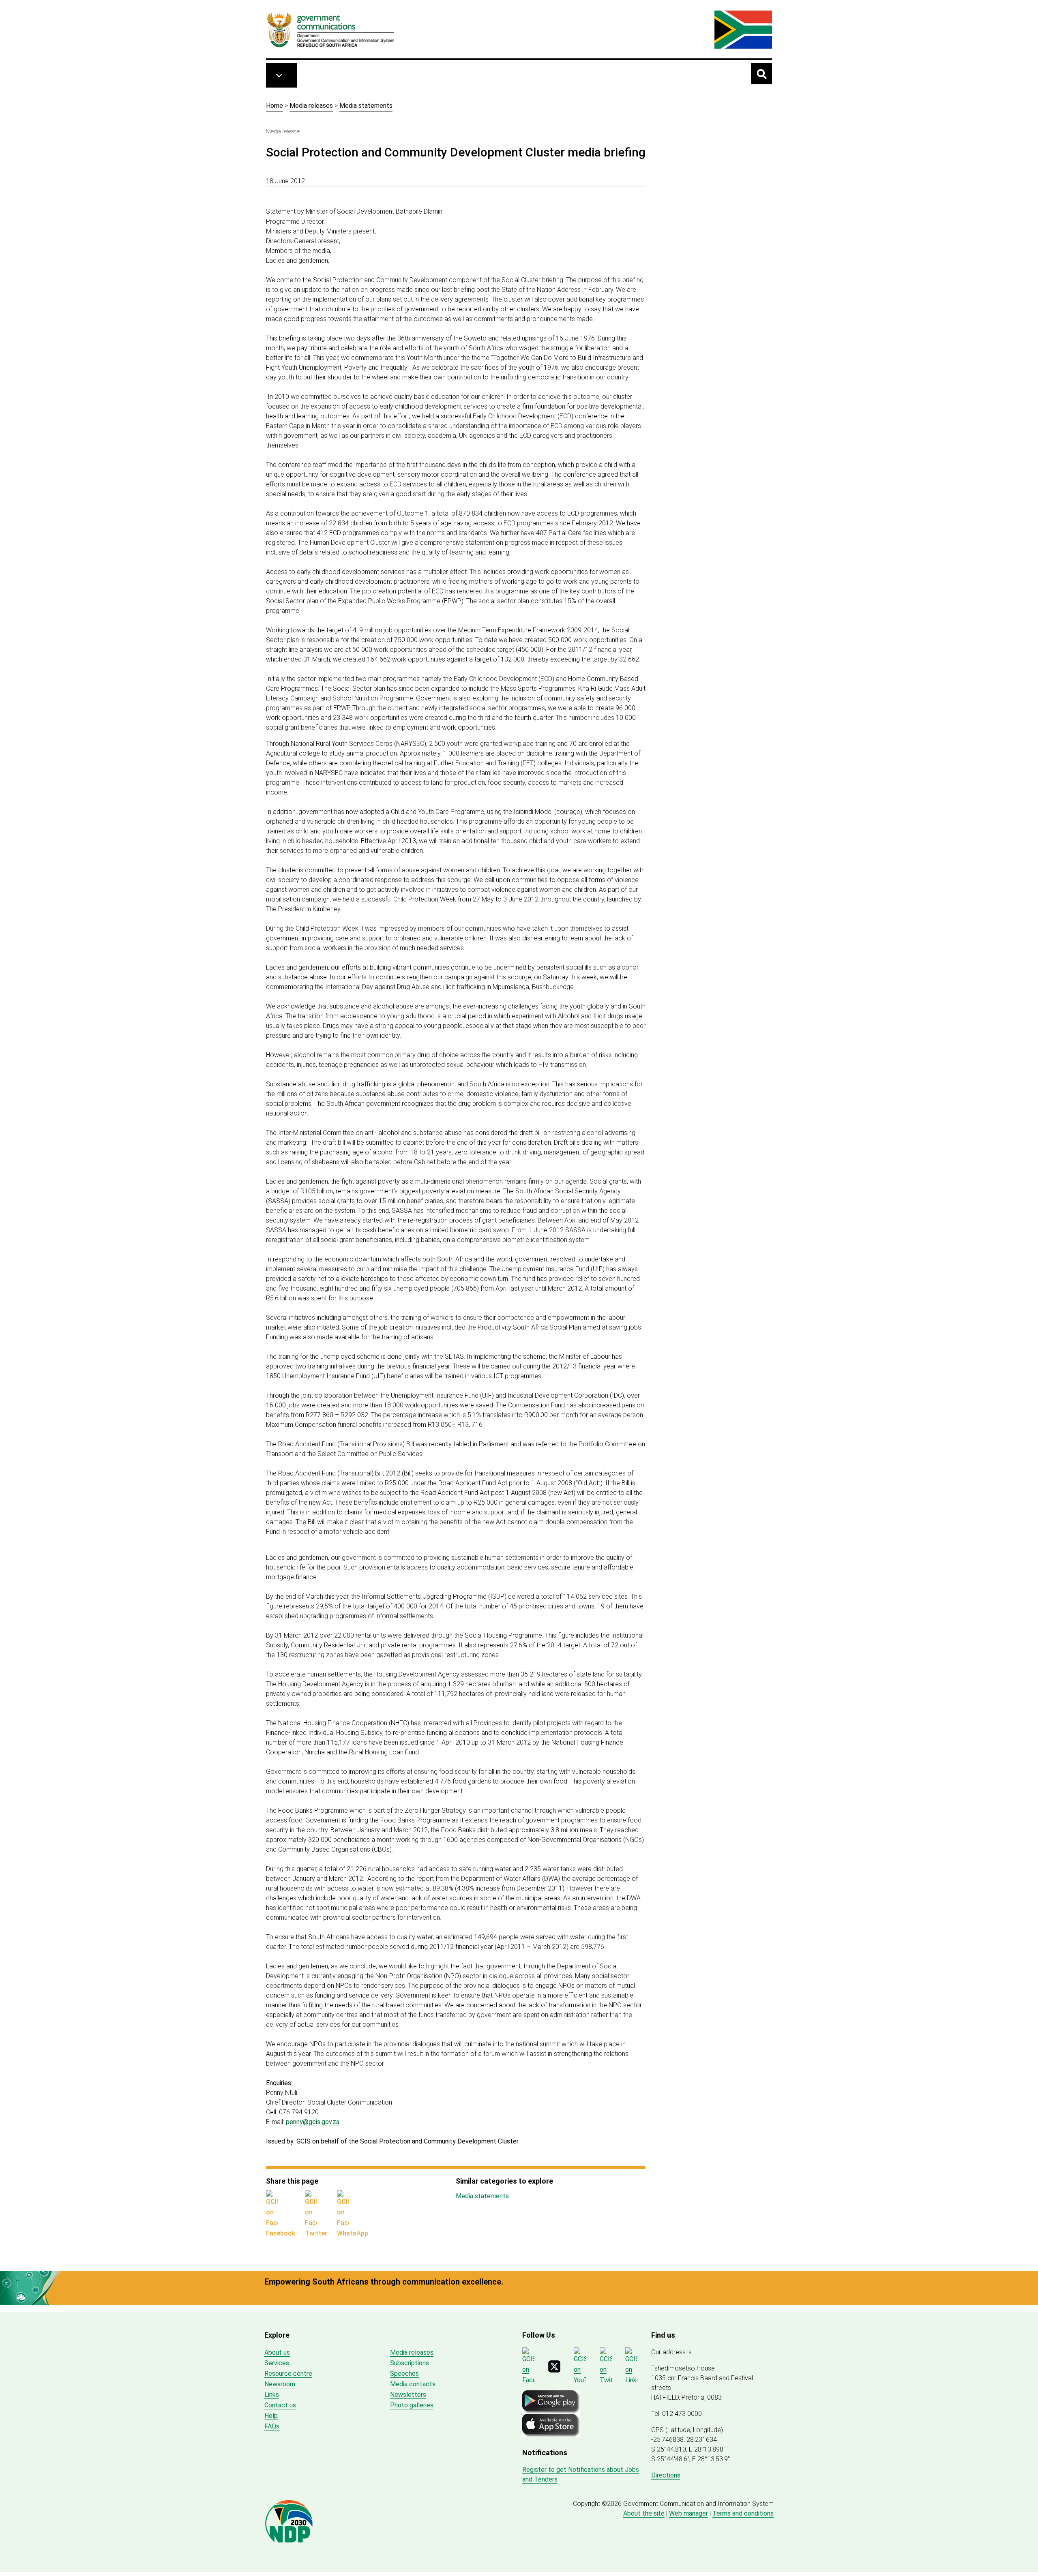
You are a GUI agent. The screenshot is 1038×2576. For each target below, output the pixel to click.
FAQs (272, 2426)
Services (277, 2363)
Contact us (280, 2405)
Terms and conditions (743, 2513)
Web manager (688, 2513)
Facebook (281, 2233)
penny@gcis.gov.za (313, 2122)
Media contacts (413, 2384)
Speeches (404, 2374)
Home (275, 106)
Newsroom (280, 2384)
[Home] (331, 30)
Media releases (311, 106)
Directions (666, 2475)
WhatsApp (353, 2233)
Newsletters (408, 2395)
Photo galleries (412, 2405)
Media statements (366, 106)
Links (272, 2395)
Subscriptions (410, 2363)
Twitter (316, 2233)
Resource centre (288, 2374)
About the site (644, 2513)
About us (277, 2352)
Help (271, 2416)
